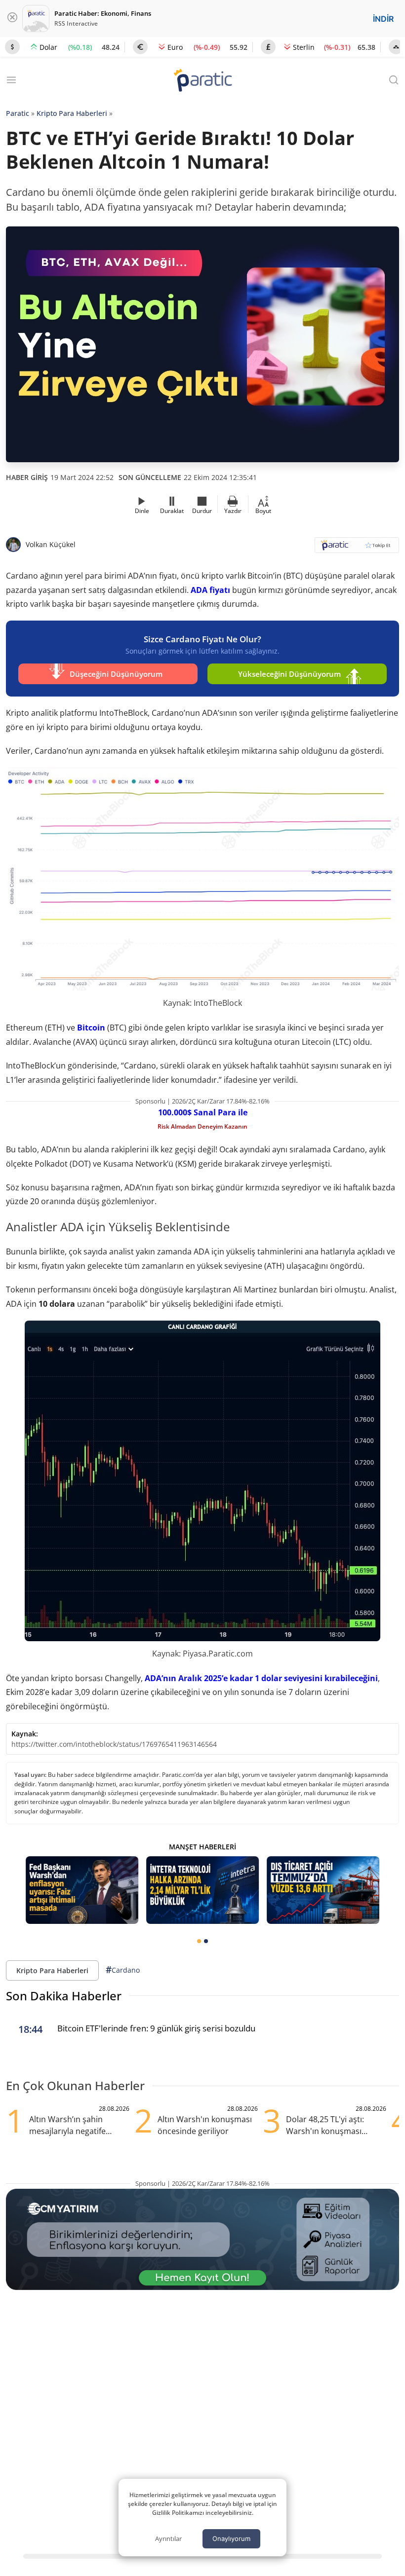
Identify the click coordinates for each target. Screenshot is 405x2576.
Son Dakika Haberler (64, 1996)
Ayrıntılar (168, 2539)
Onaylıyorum (231, 2539)
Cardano (123, 1970)
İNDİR (383, 19)
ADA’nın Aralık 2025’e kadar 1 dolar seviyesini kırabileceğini (261, 1678)
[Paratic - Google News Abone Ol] (357, 548)
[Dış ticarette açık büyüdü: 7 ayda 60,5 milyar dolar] (323, 1890)
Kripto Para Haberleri (72, 113)
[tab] (199, 1941)
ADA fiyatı (210, 590)
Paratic (18, 113)
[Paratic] (202, 81)
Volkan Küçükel (51, 544)
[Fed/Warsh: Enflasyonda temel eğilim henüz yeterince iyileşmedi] (82, 1890)
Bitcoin (91, 1028)
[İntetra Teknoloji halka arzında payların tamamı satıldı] (202, 1890)
